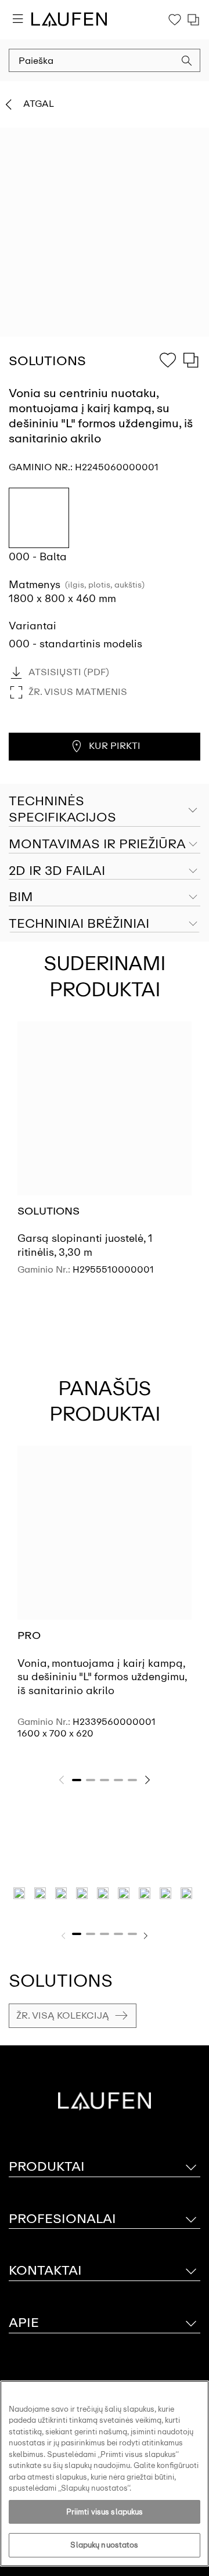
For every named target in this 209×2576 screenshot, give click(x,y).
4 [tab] (118, 1780)
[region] (105, 2474)
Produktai (47, 2166)
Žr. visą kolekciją (63, 2015)
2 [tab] (91, 1780)
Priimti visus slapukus (105, 2512)
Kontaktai (45, 2270)
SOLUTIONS (48, 1211)
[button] (187, 62)
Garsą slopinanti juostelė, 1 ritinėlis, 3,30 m (85, 1245)
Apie (24, 2323)
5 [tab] (132, 1780)
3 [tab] (105, 1780)
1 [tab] (77, 1780)
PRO (29, 1635)
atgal (39, 104)
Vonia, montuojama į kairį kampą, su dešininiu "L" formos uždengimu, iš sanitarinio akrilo (102, 1677)
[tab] (105, 845)
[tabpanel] (105, 1158)
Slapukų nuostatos (104, 2545)
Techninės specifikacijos (62, 809)
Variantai (33, 626)
